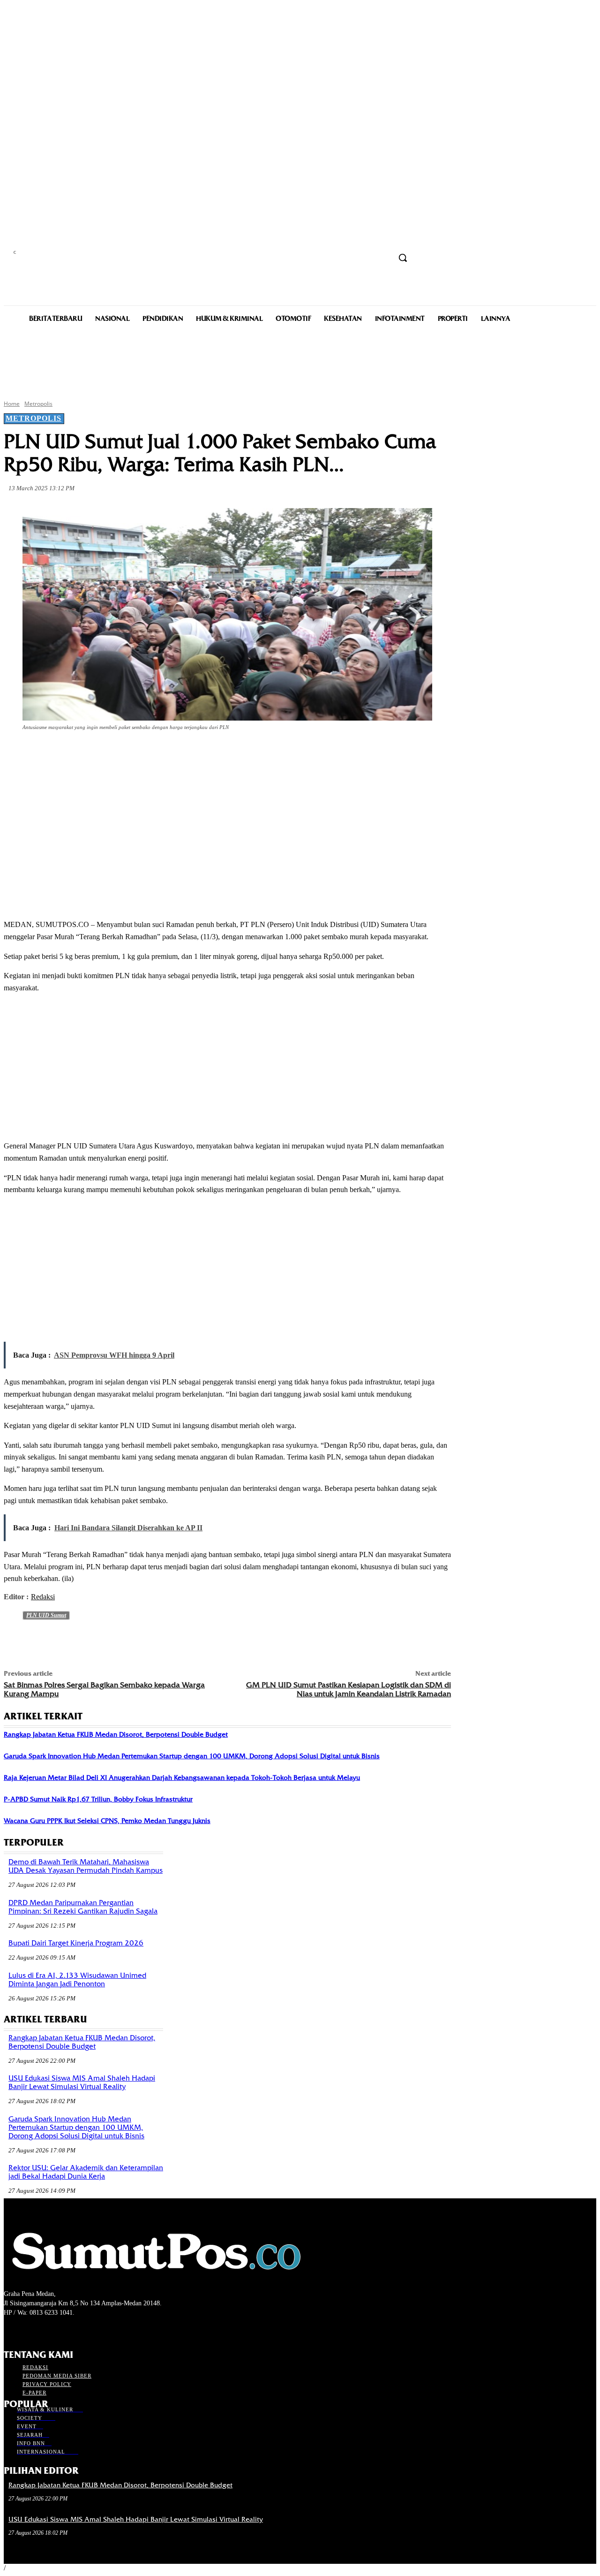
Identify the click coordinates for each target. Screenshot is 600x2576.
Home (12, 404)
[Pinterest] (156, 753)
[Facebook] (88, 753)
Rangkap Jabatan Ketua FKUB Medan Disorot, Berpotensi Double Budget (116, 1734)
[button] (403, 258)
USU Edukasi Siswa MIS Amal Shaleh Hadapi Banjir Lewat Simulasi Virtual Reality (82, 2082)
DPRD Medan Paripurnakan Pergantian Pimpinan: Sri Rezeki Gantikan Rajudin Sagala (83, 1907)
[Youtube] (59, 2330)
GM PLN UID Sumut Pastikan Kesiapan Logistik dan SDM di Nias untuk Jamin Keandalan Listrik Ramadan (349, 1689)
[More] (224, 753)
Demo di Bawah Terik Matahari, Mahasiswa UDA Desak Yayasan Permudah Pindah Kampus (86, 1866)
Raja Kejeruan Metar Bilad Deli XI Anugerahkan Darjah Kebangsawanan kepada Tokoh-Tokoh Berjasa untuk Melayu (182, 1778)
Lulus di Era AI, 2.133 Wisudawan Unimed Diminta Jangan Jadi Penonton (77, 1980)
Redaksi (43, 1597)
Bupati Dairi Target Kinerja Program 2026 (76, 1943)
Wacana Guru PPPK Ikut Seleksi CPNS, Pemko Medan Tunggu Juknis (107, 1821)
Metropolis (38, 404)
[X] (122, 753)
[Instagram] (26, 2330)
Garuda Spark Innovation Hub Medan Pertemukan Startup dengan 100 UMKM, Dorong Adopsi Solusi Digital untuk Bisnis (192, 1756)
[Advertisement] (300, 360)
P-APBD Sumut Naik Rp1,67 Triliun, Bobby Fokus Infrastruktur (98, 1799)
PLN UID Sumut (46, 1615)
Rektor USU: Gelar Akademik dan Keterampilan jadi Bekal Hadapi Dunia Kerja (86, 2172)
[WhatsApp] (189, 753)
